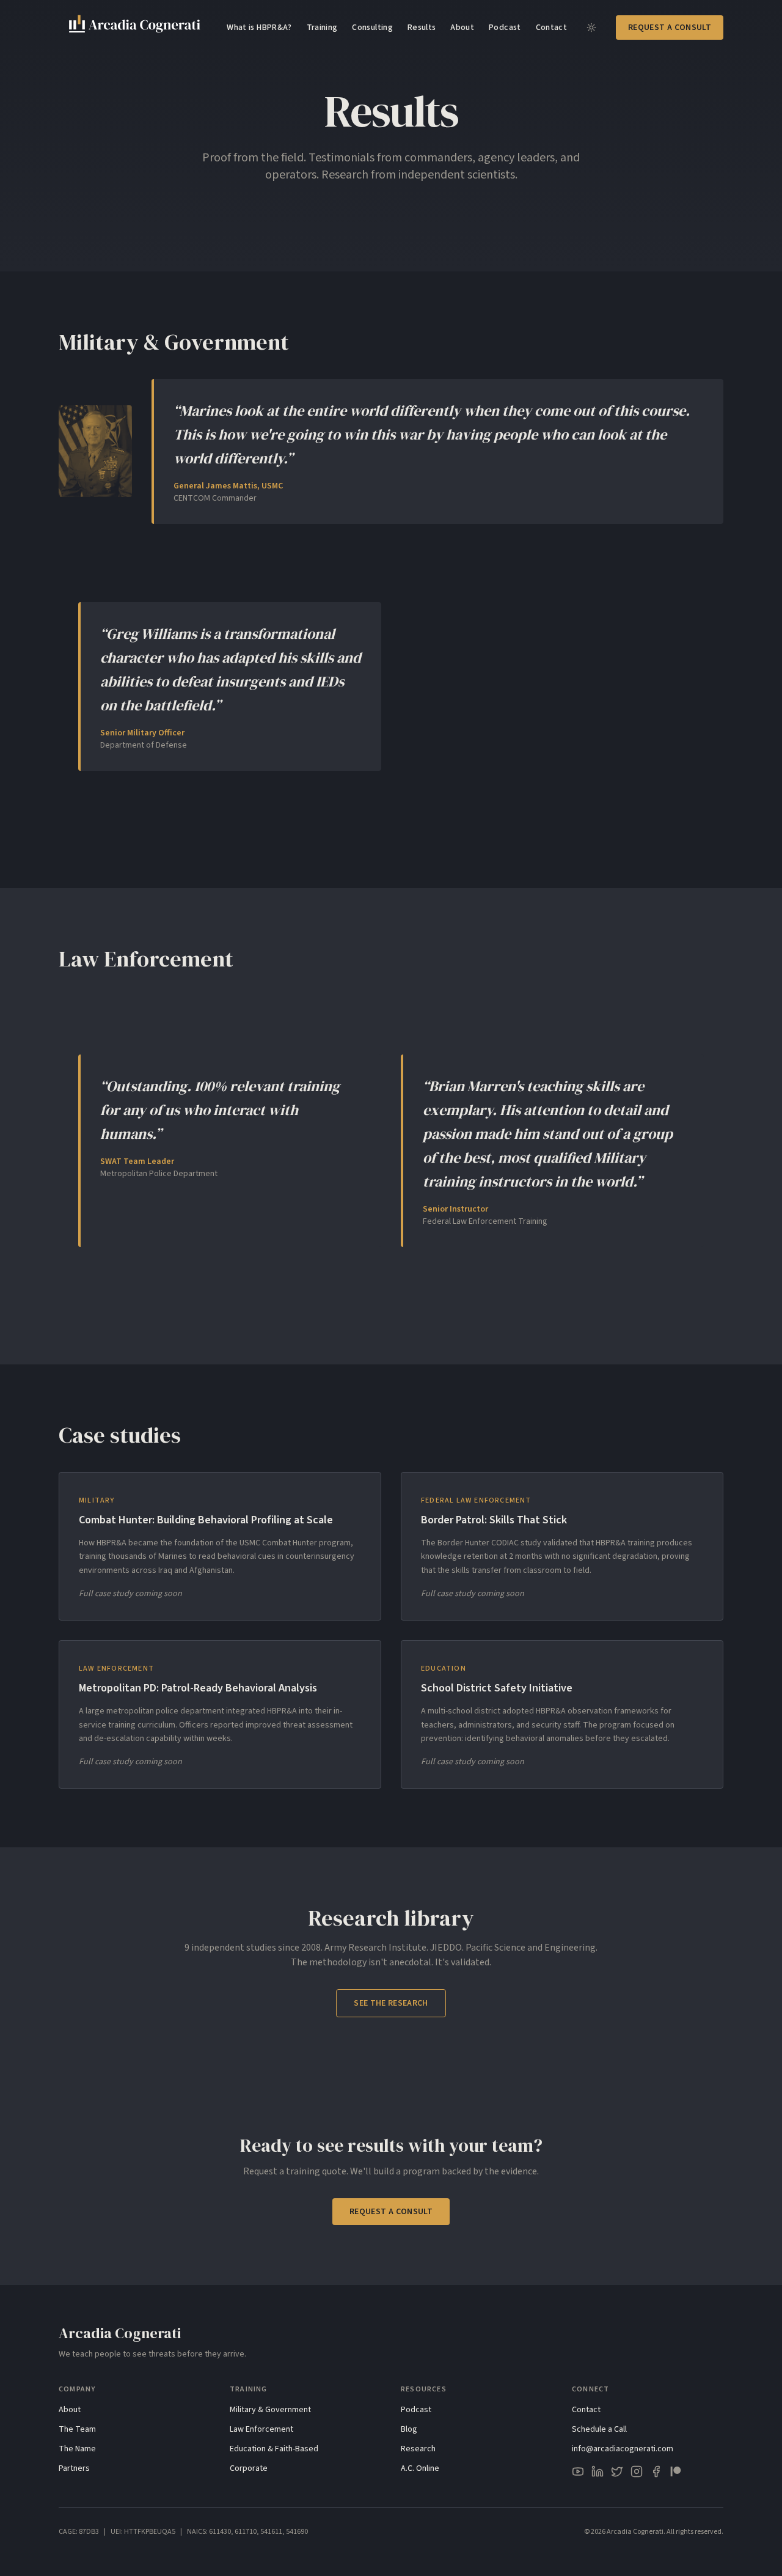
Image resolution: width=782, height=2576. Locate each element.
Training (322, 28)
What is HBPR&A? (259, 28)
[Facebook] (656, 2471)
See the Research (391, 2003)
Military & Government (270, 2410)
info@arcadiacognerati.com (623, 2449)
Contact (551, 28)
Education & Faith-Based (274, 2449)
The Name (77, 2449)
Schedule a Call (599, 2429)
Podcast (505, 28)
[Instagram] (637, 2471)
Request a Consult (670, 28)
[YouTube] (578, 2471)
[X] (617, 2471)
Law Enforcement (261, 2429)
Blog (409, 2429)
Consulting (372, 28)
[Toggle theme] (591, 28)
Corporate (249, 2468)
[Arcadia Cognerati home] (135, 27)
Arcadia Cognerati (120, 2333)
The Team (77, 2429)
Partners (74, 2468)
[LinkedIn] (597, 2471)
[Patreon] (676, 2471)
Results (422, 28)
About (462, 28)
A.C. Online (420, 2468)
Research (418, 2449)
